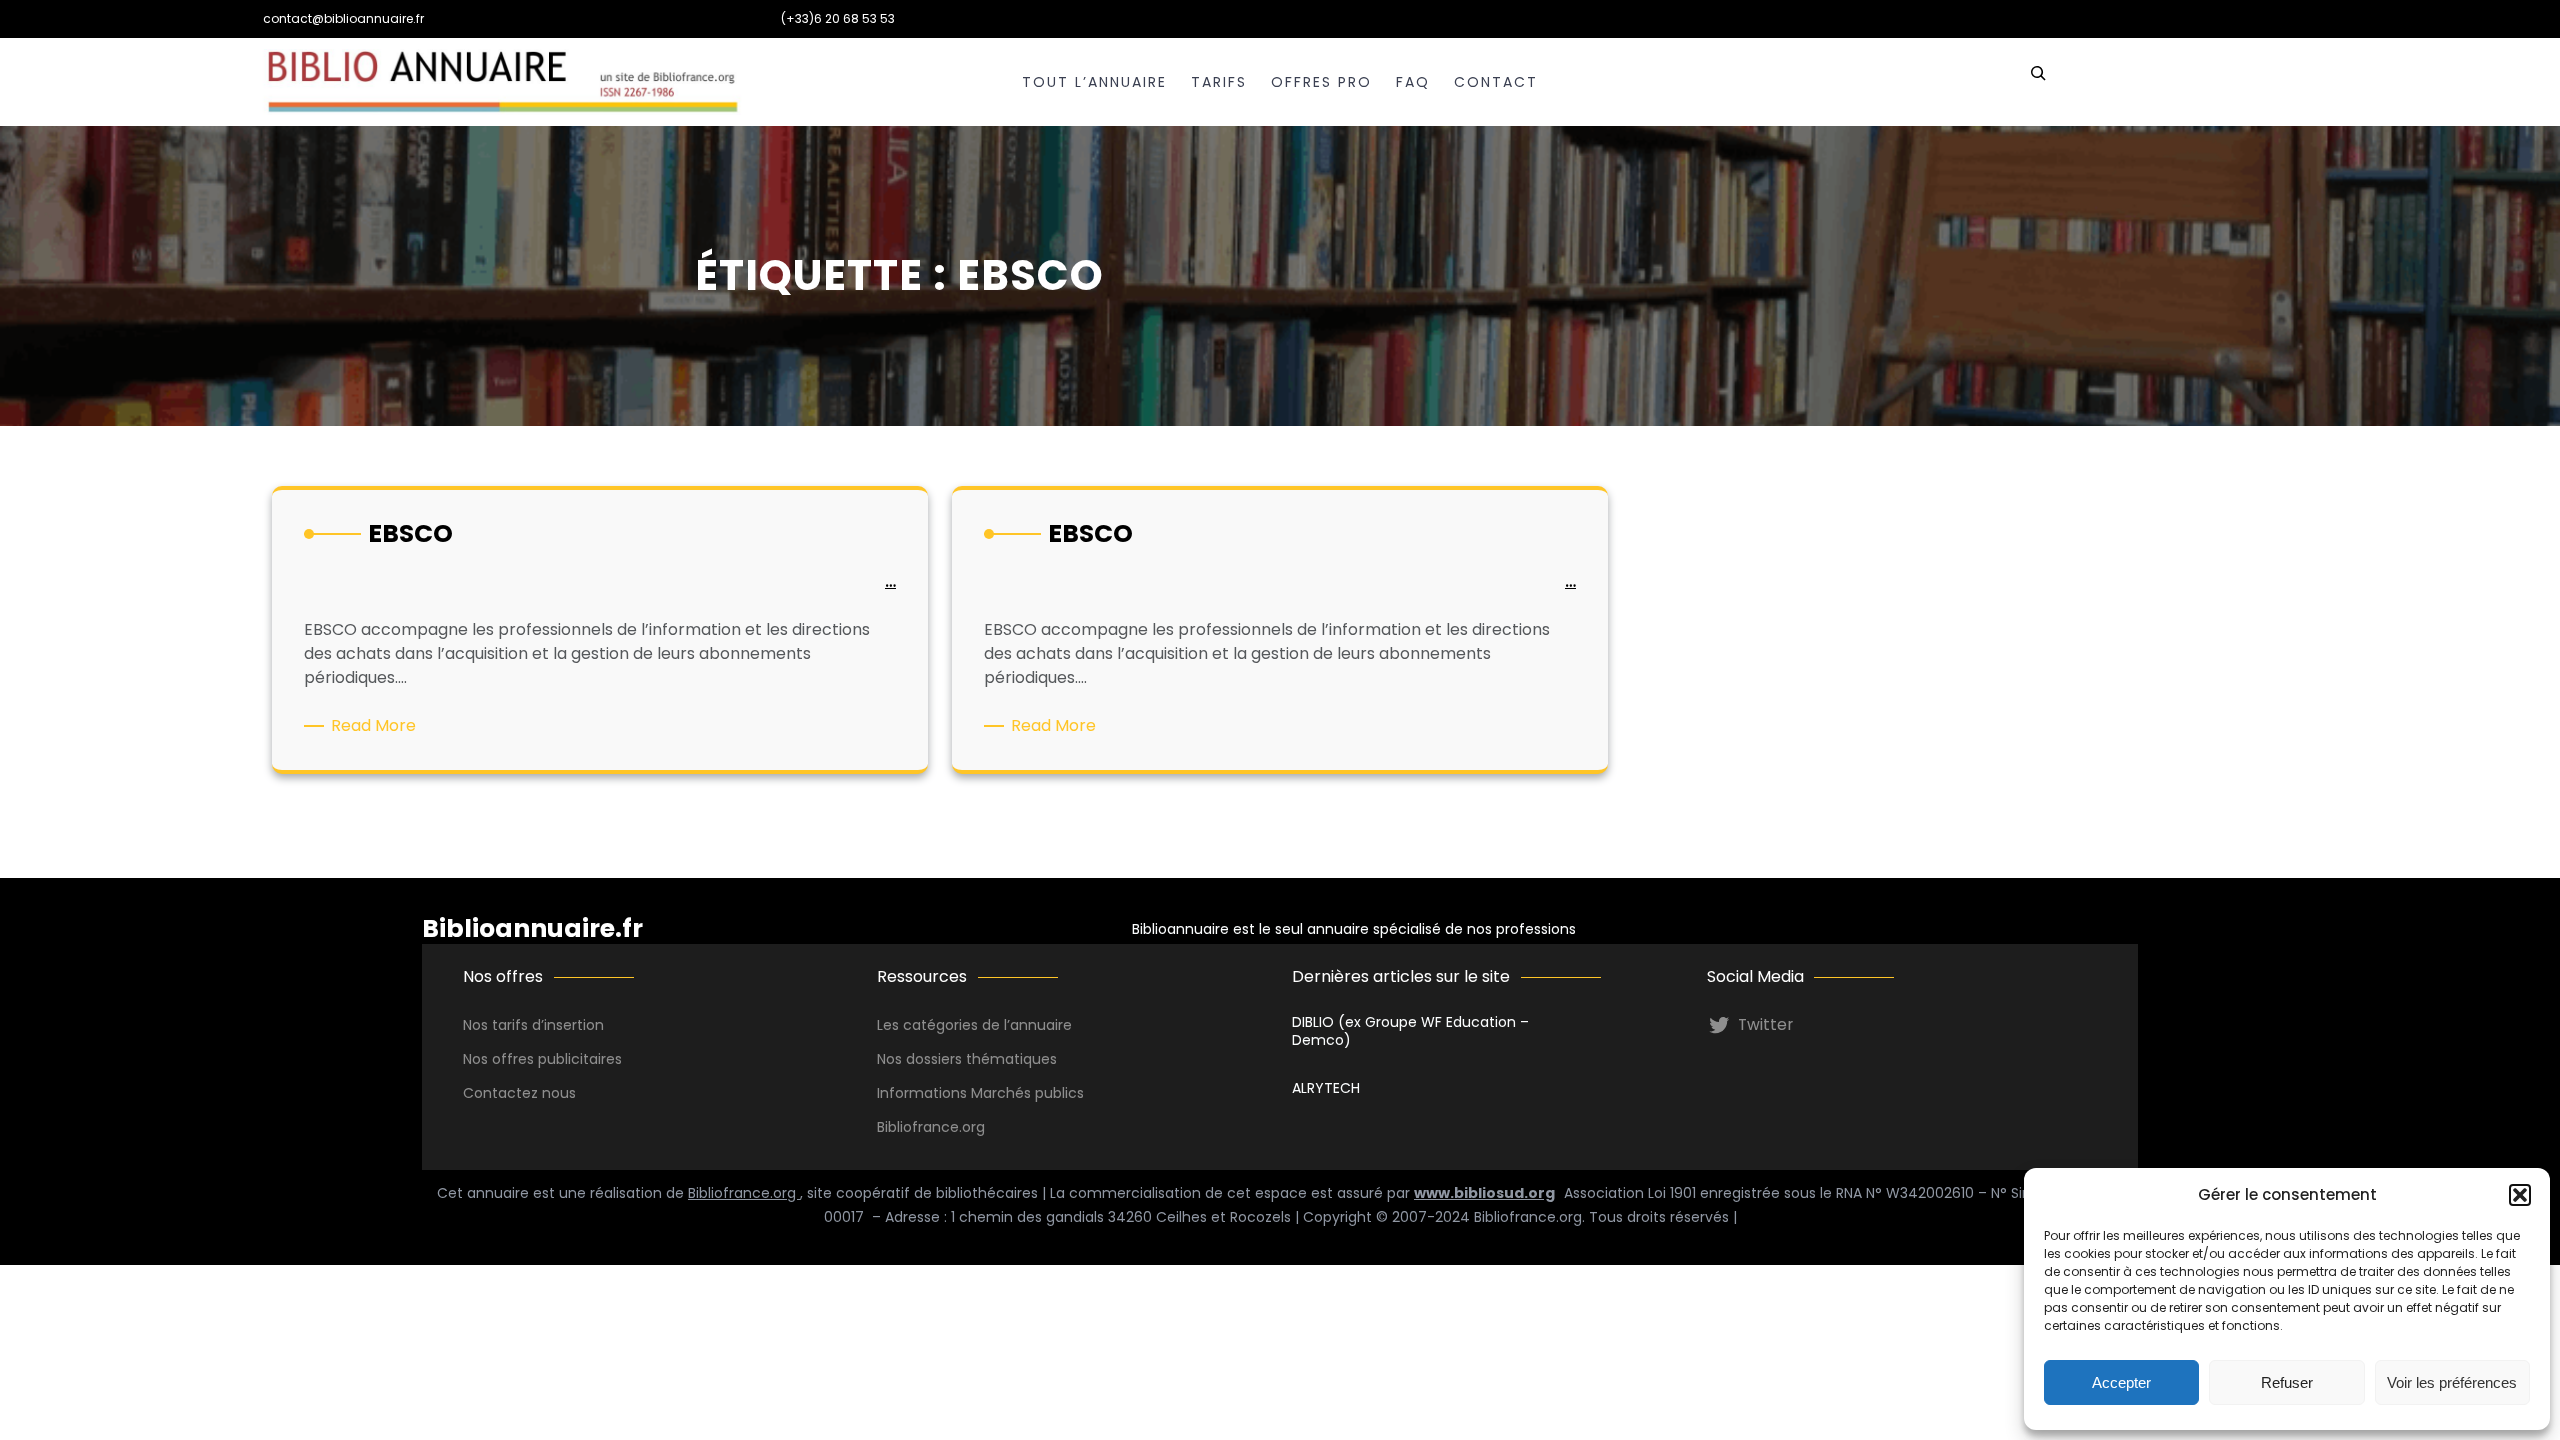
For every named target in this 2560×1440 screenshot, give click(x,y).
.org (972, 1127)
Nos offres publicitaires (542, 1059)
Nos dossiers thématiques (967, 1059)
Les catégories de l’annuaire (974, 1025)
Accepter (2121, 1382)
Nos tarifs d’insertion (533, 1025)
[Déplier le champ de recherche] (2038, 82)
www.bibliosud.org (1484, 1193)
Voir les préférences (2452, 1382)
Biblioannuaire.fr (532, 928)
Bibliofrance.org (744, 1193)
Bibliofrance (918, 1127)
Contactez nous (519, 1093)
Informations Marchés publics (980, 1093)
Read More (377, 726)
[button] (2520, 1195)
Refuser (2287, 1382)
